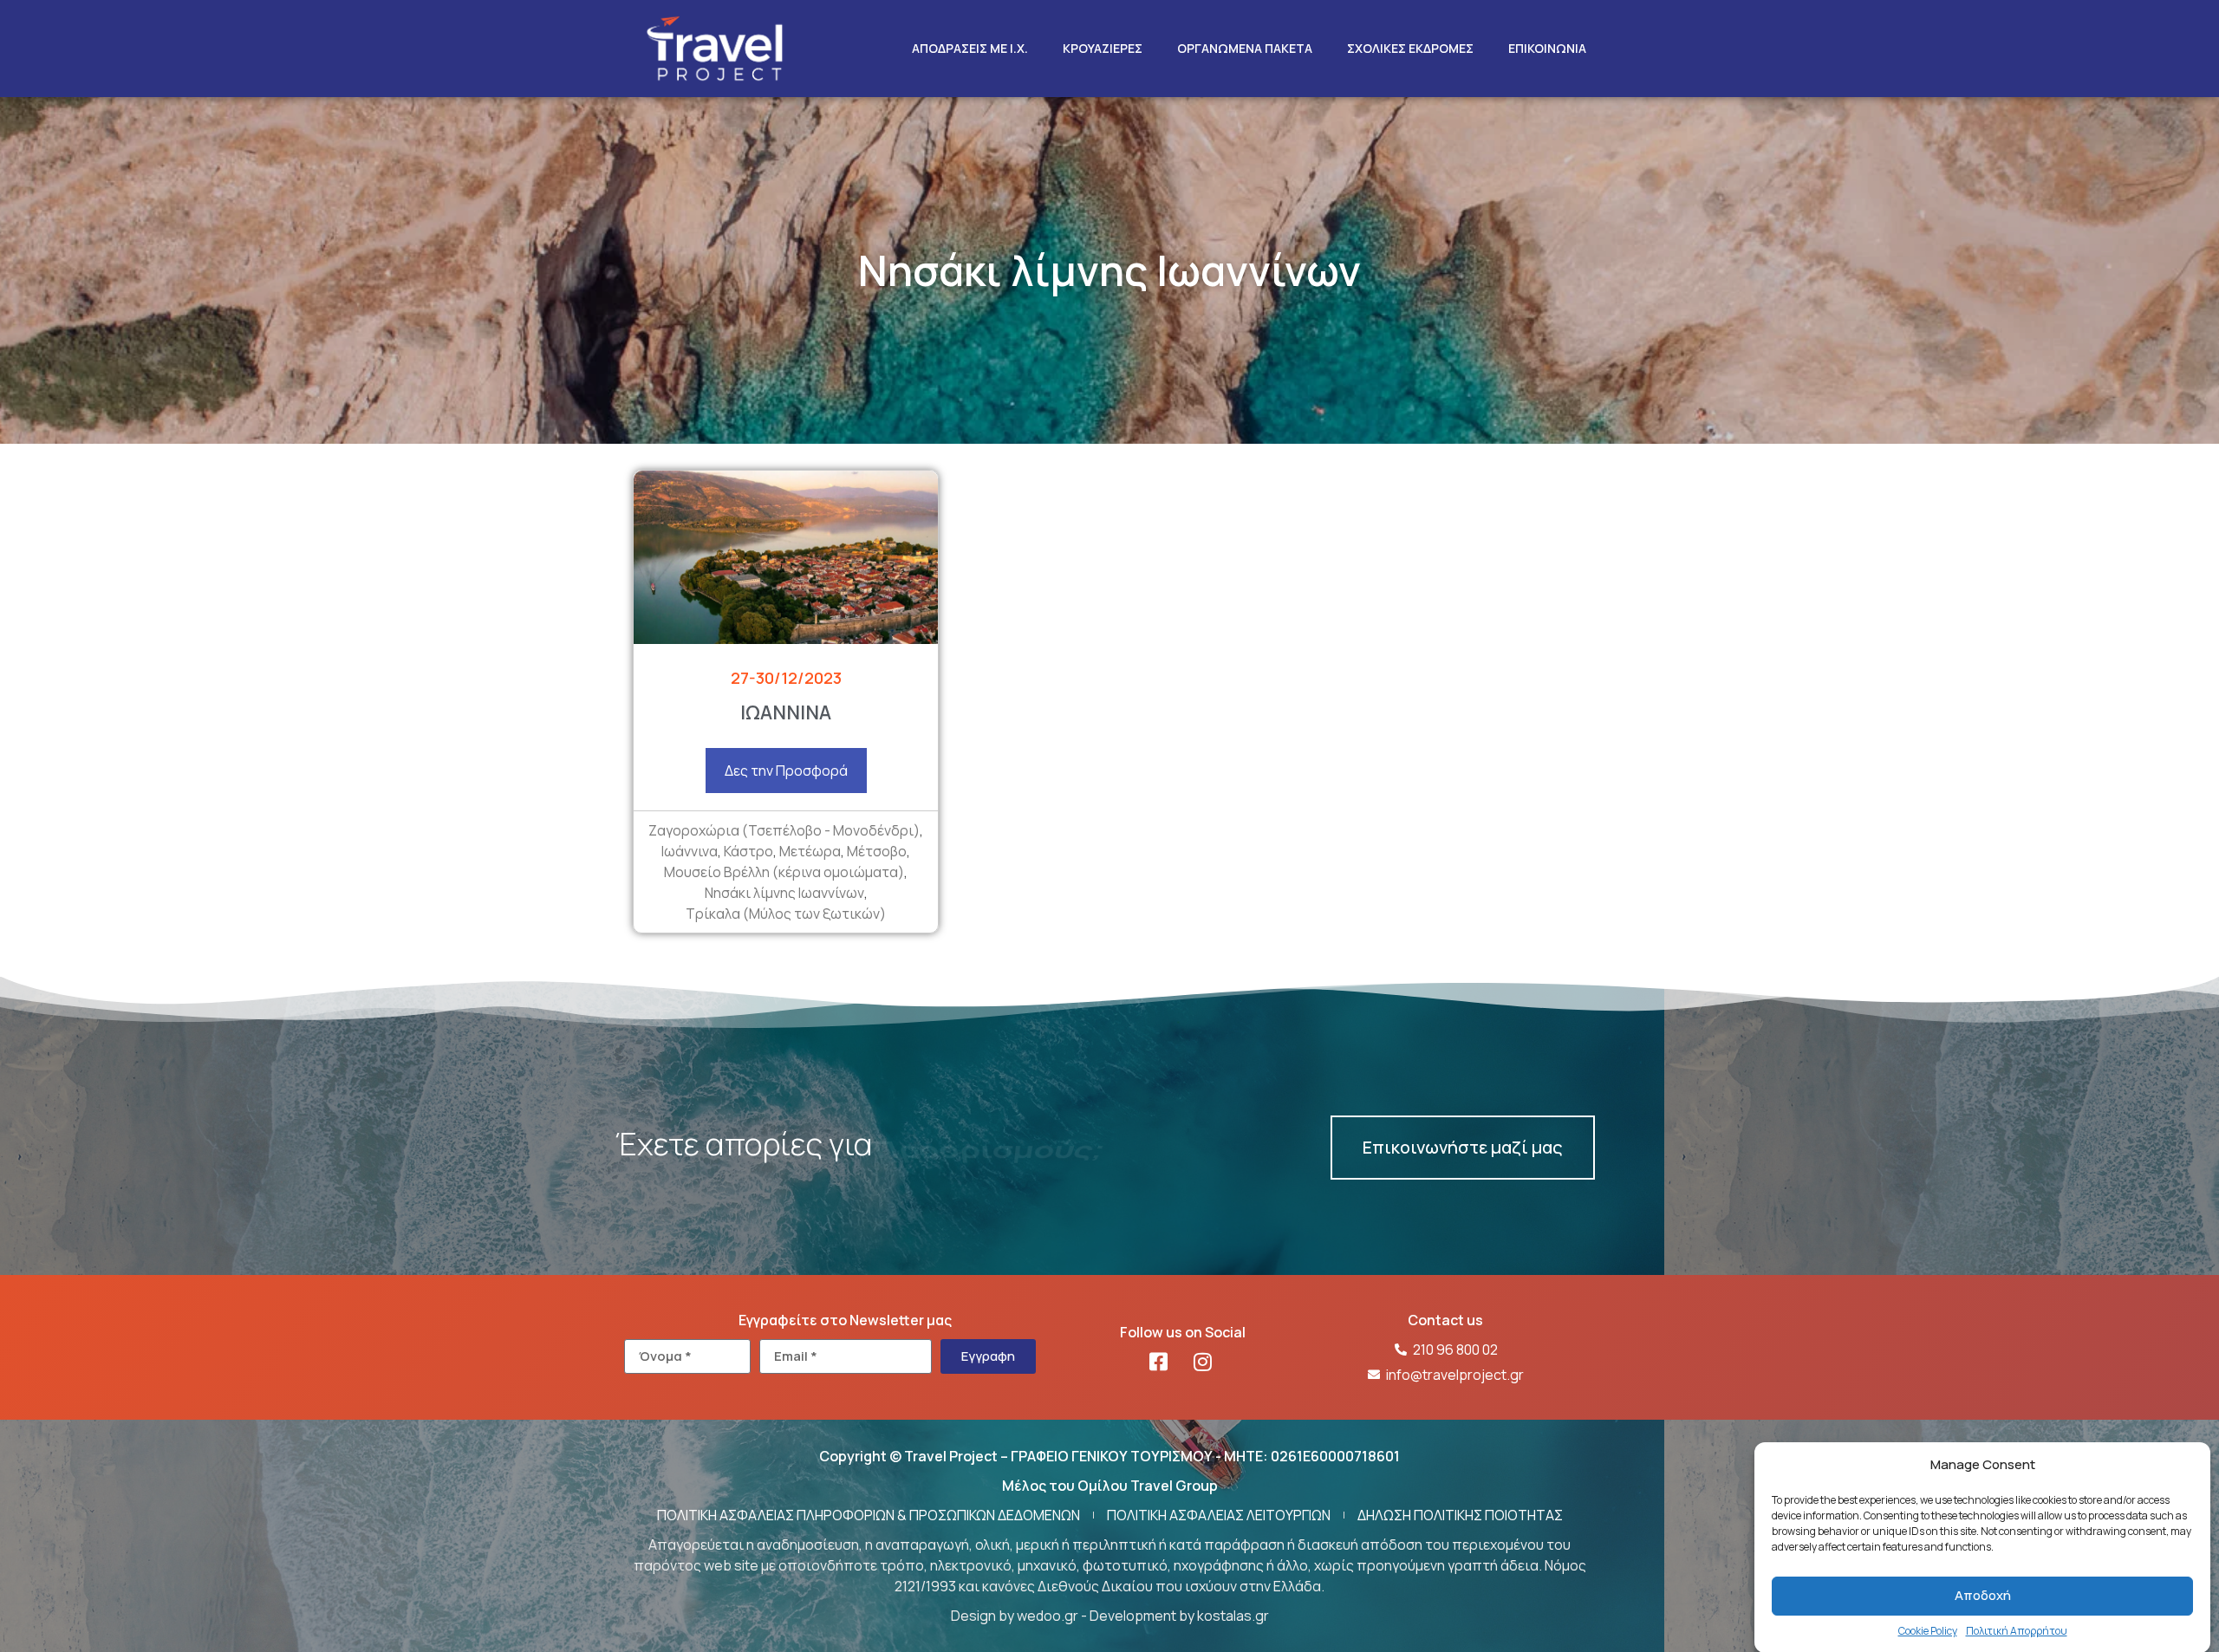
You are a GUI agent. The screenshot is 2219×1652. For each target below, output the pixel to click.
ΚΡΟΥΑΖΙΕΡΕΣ (1103, 48)
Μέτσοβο (877, 851)
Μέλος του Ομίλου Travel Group (1110, 1486)
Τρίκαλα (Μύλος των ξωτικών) (786, 914)
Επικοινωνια (1547, 48)
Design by (984, 1616)
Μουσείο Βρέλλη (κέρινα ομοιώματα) (784, 872)
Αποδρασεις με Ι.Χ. (970, 48)
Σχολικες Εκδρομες (1410, 48)
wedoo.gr (1048, 1616)
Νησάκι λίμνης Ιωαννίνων (784, 893)
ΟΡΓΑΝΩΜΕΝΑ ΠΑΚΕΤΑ (1245, 48)
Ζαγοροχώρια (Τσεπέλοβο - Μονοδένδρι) (784, 830)
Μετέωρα (810, 851)
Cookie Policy (1928, 1631)
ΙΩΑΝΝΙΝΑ (786, 712)
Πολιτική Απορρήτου (2017, 1631)
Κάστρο (748, 851)
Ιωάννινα (690, 851)
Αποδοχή (1983, 1595)
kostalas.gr (1233, 1616)
